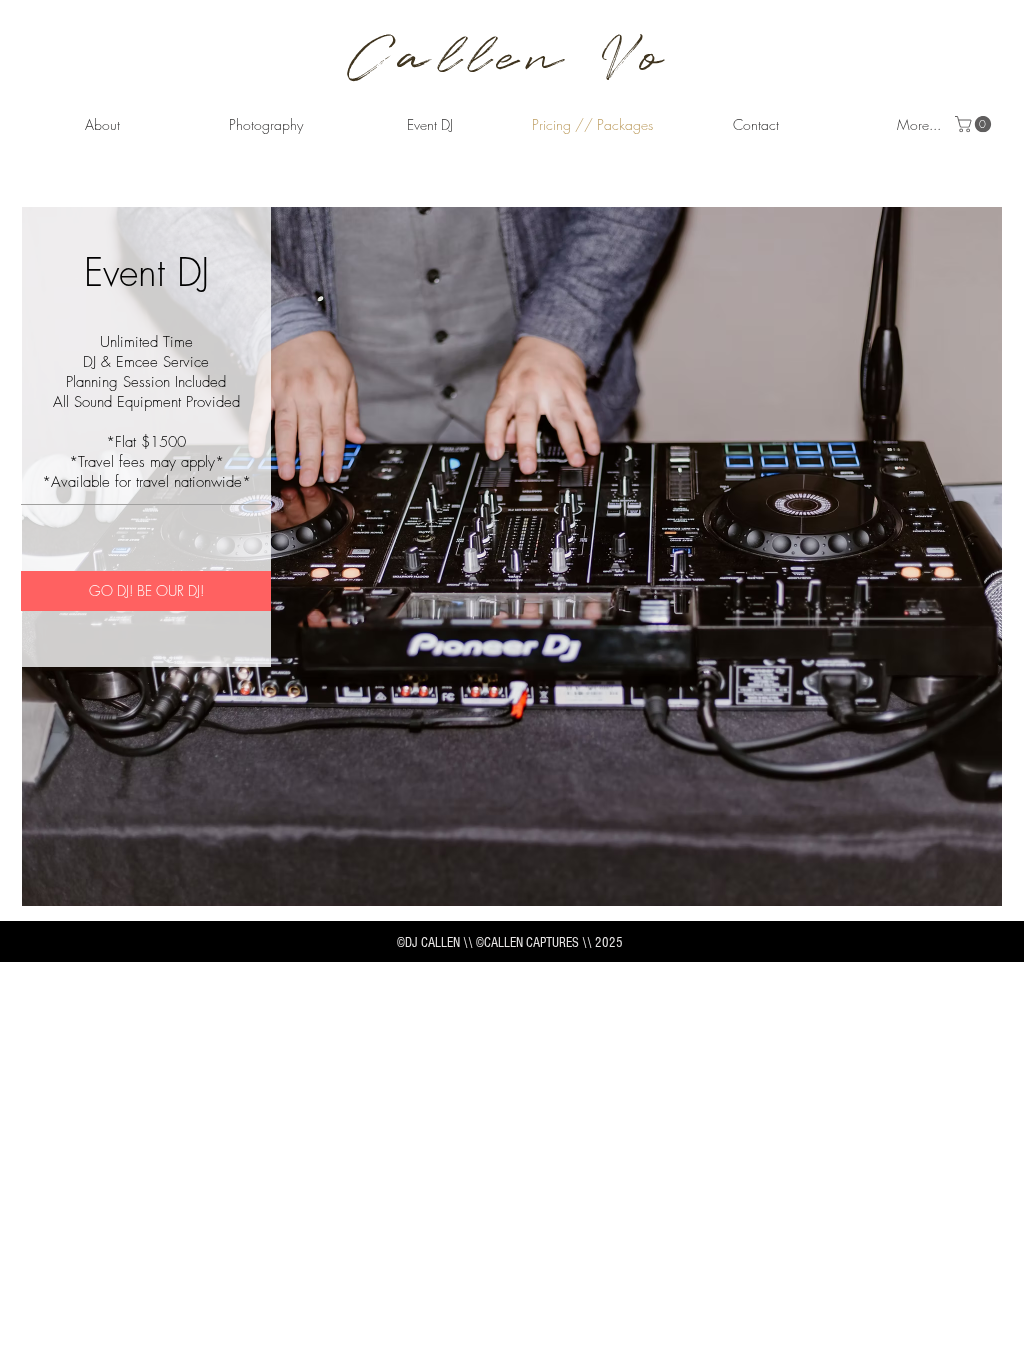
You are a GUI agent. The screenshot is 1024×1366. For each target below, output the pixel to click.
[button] (266, 125)
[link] (975, 124)
